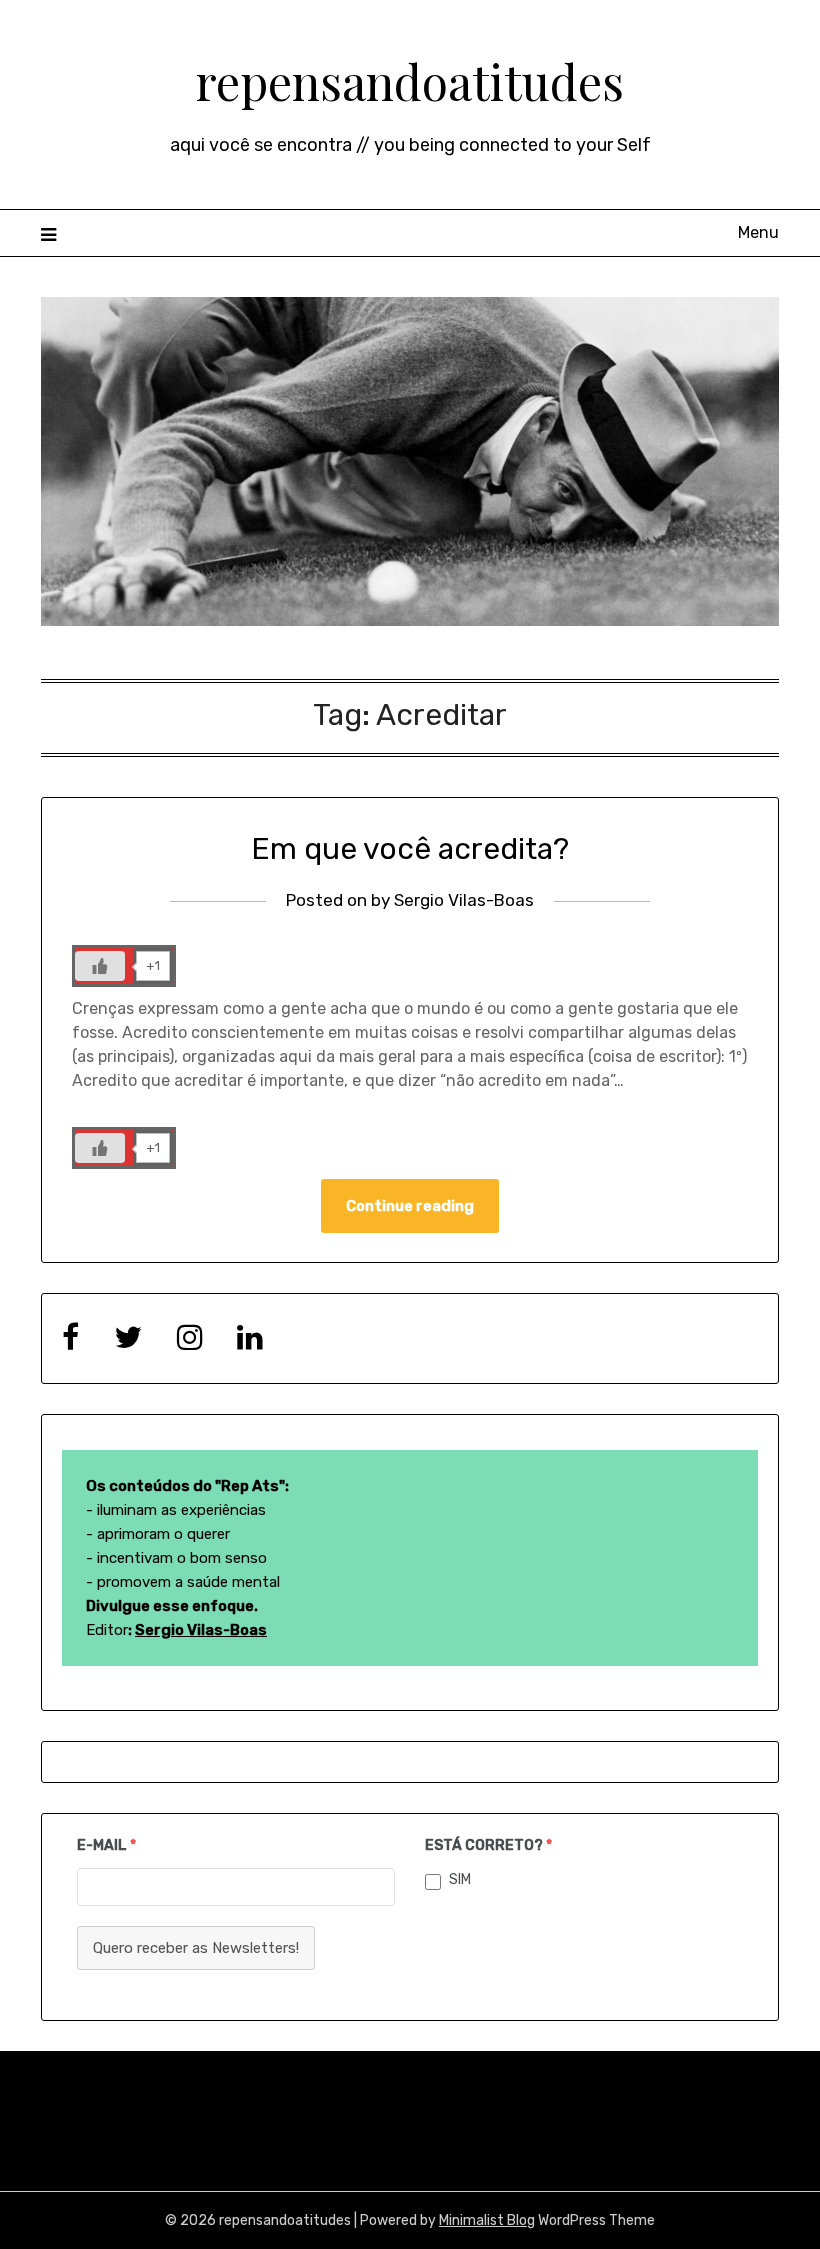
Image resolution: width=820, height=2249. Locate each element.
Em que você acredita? (410, 849)
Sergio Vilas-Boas (464, 900)
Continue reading (410, 1206)
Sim (460, 1879)
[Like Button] (100, 966)
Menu (758, 232)
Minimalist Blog (487, 2220)
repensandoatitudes (410, 81)
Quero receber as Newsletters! (196, 1948)
